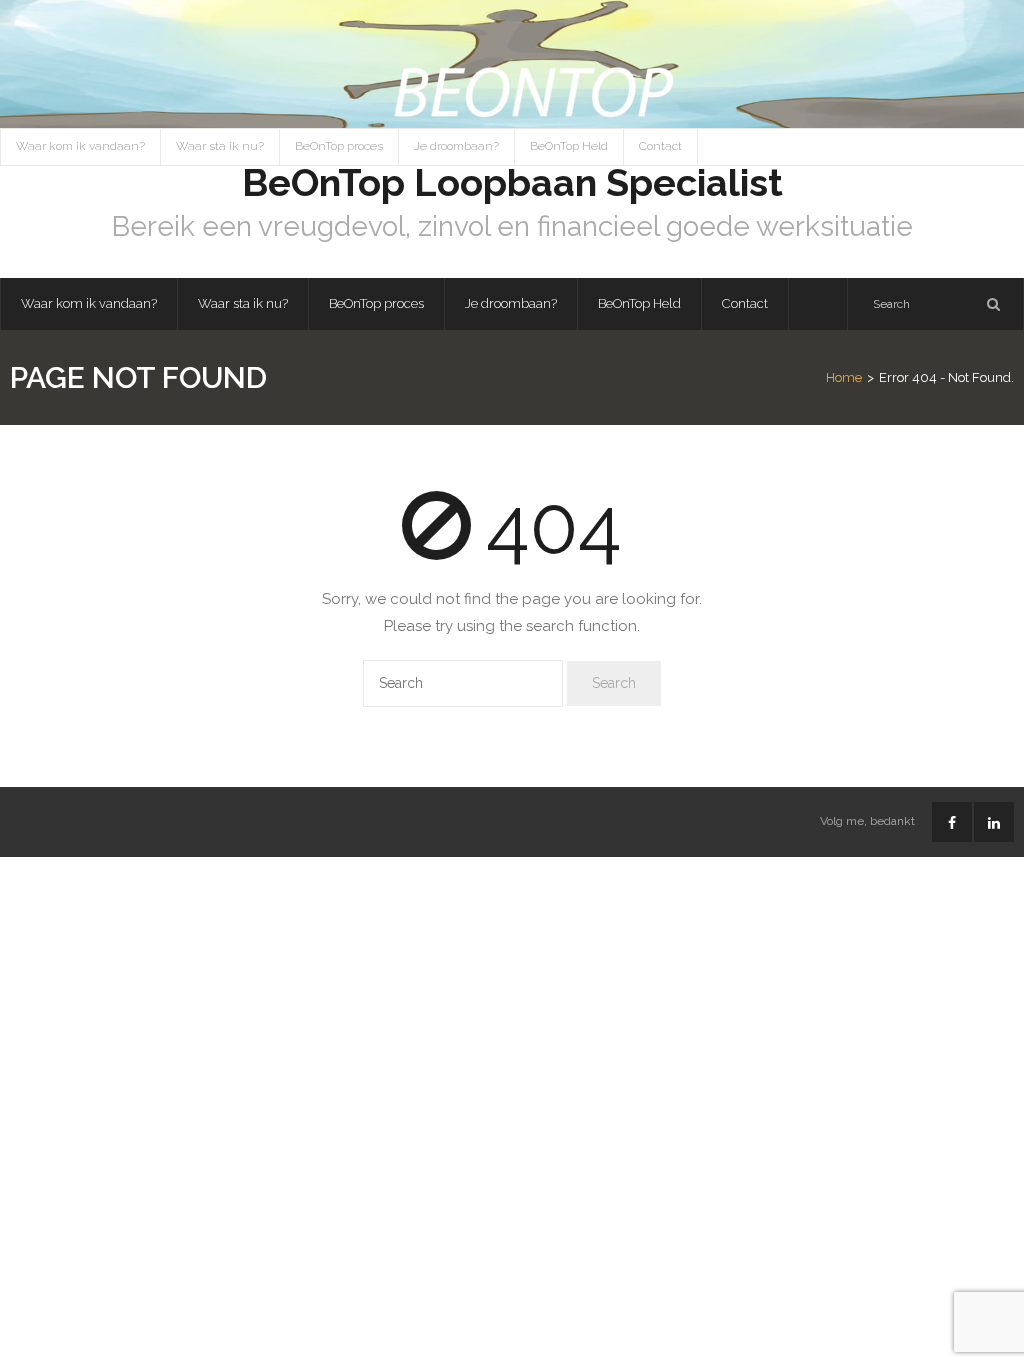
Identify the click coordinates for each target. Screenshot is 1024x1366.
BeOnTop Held (569, 146)
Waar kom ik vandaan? (80, 146)
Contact (660, 146)
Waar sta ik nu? (220, 146)
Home (844, 377)
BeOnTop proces (339, 146)
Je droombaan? (456, 146)
